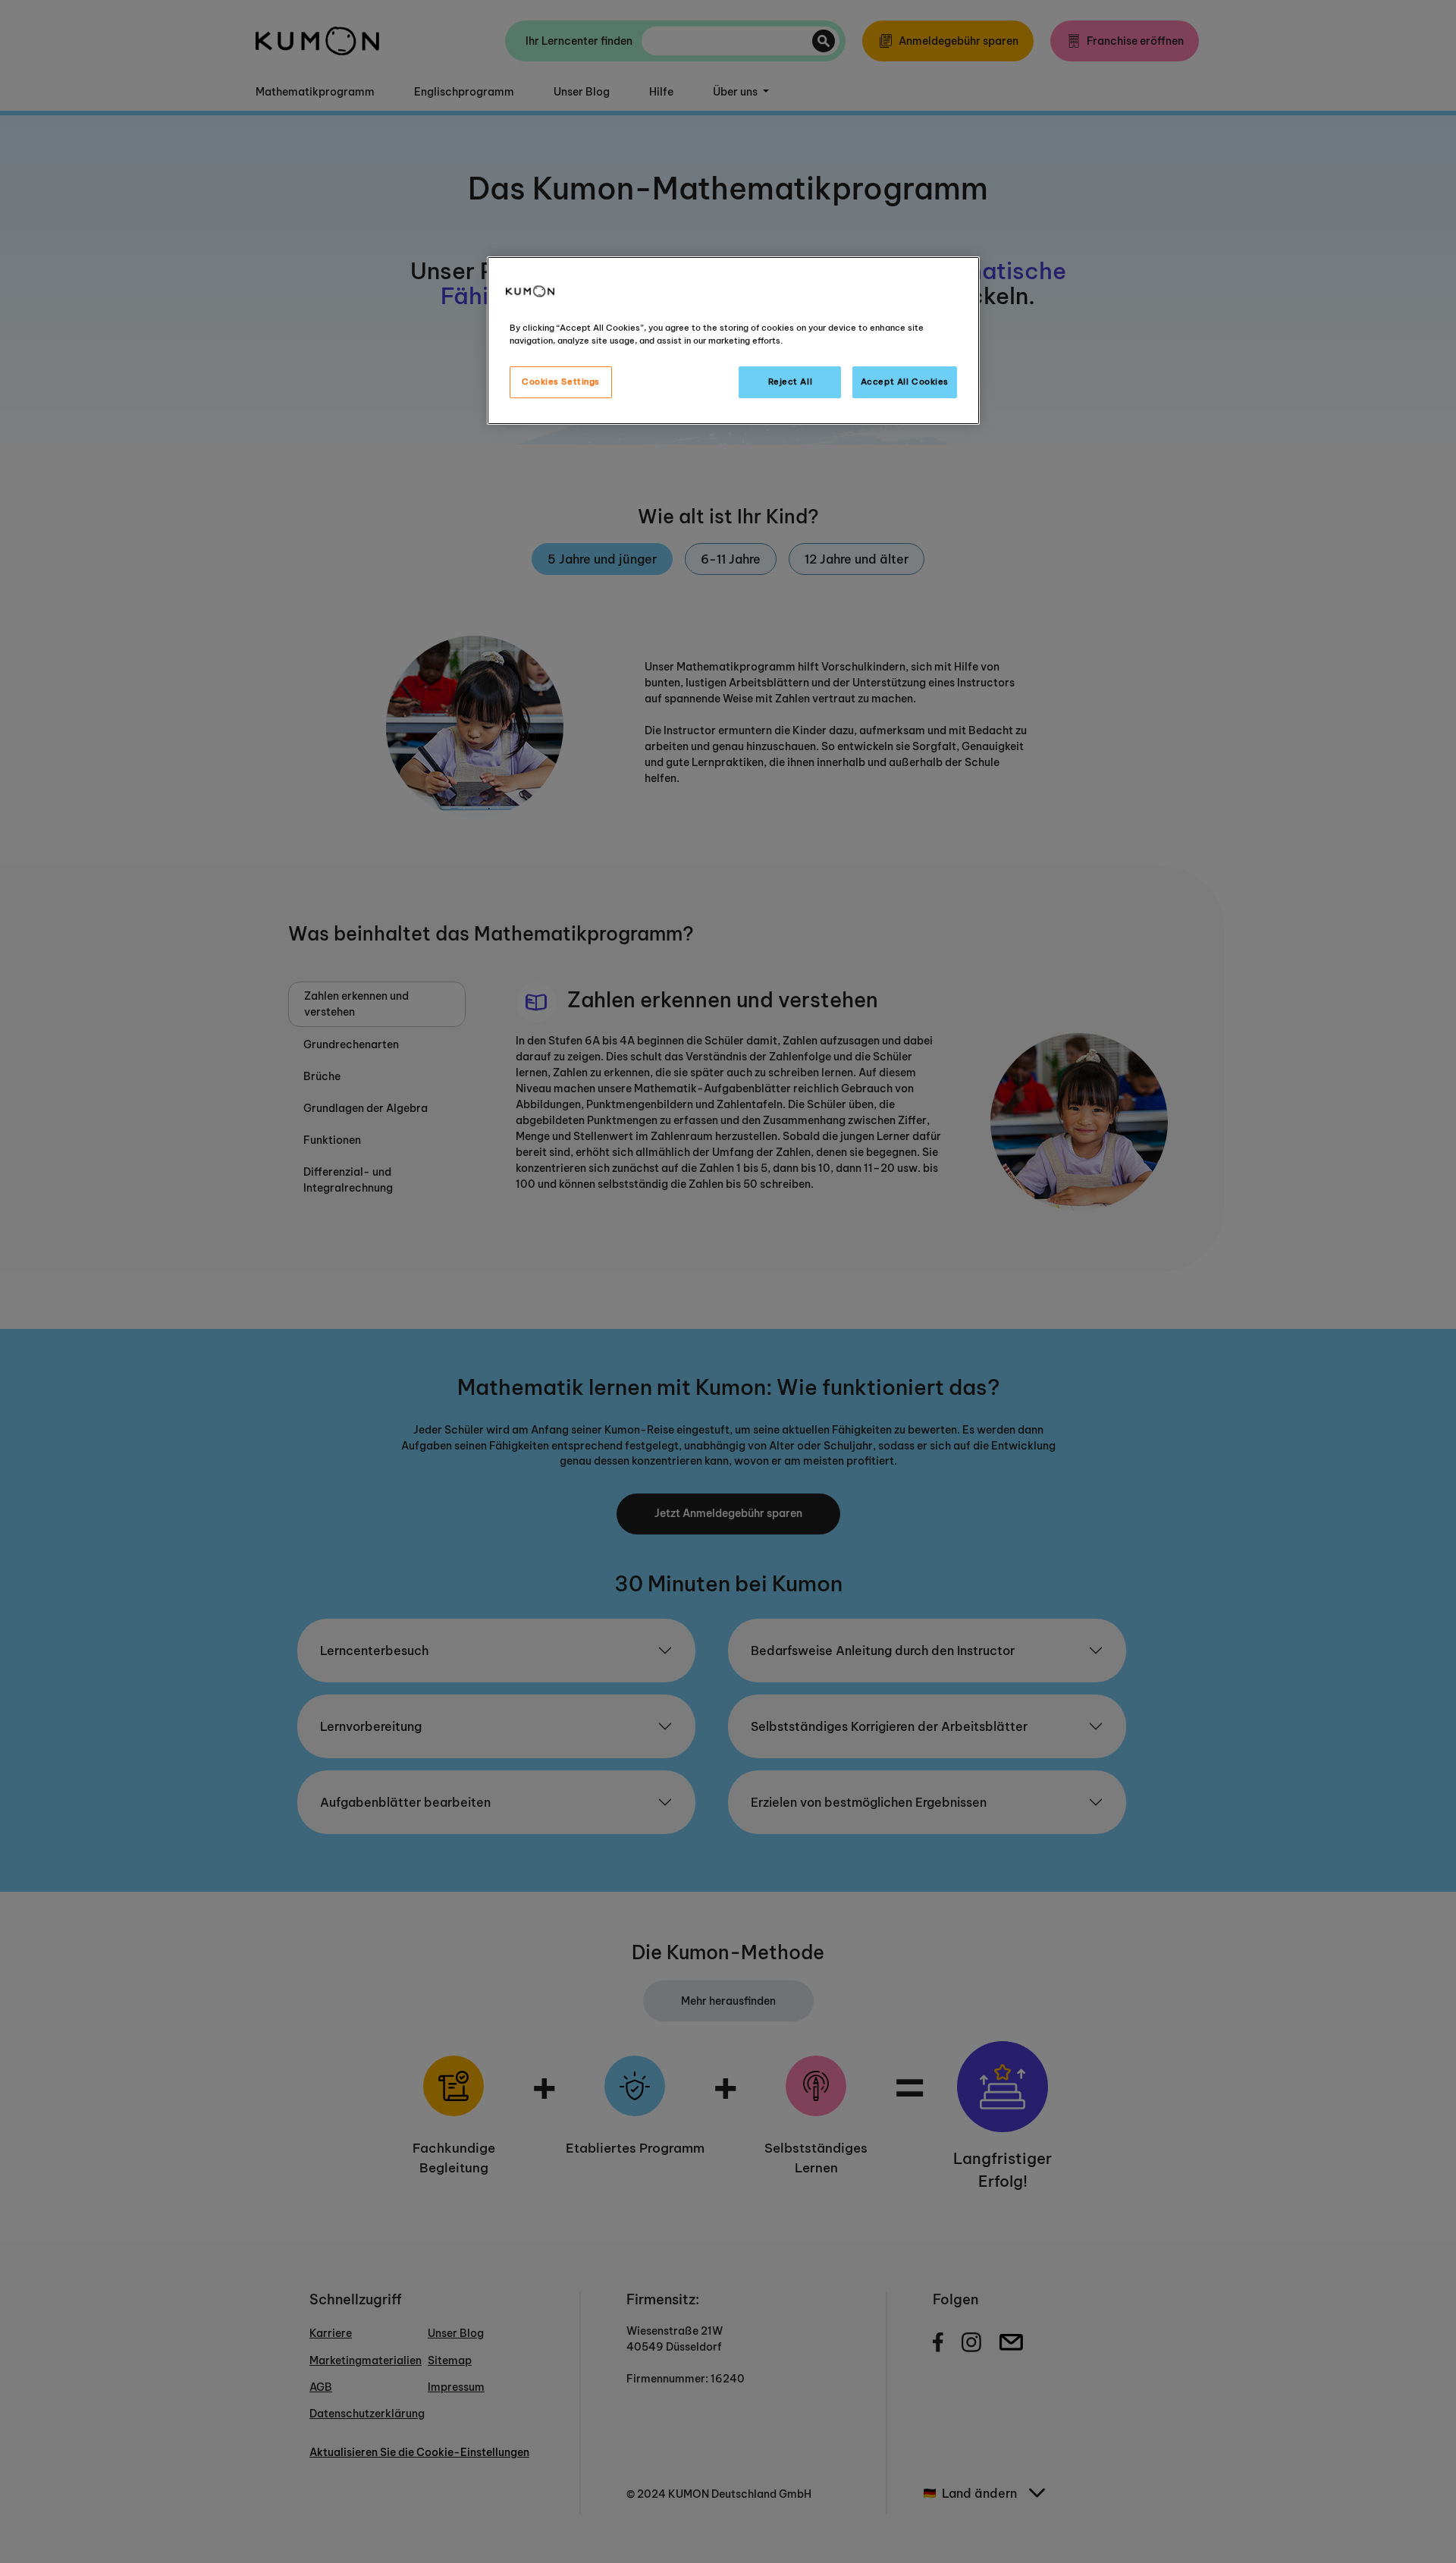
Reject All (791, 382)
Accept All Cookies (905, 382)
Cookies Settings (561, 382)
